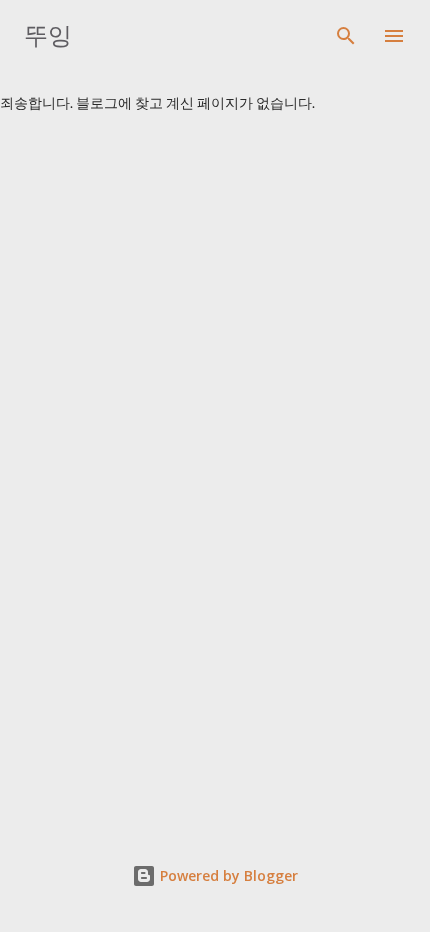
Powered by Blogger (227, 875)
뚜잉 (48, 35)
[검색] (346, 36)
